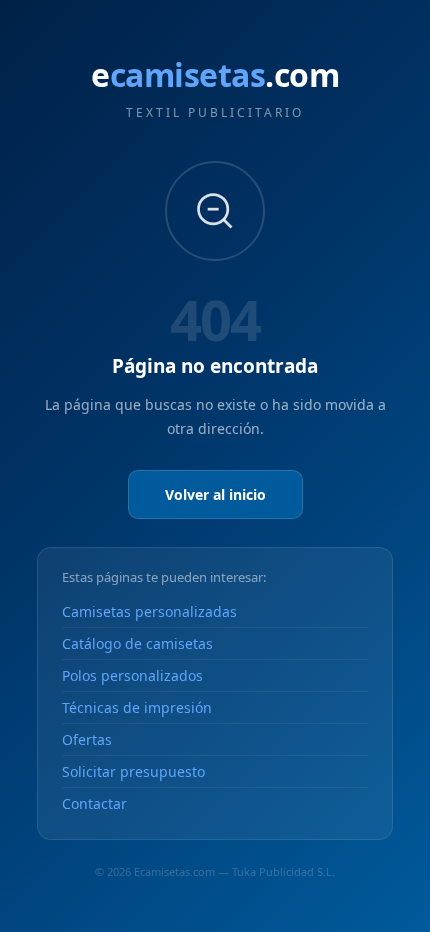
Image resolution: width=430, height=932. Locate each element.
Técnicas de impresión (137, 707)
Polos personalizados (132, 675)
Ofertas (87, 739)
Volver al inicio (215, 494)
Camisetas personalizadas (149, 611)
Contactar (94, 803)
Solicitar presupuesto (133, 771)
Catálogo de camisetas (137, 643)
